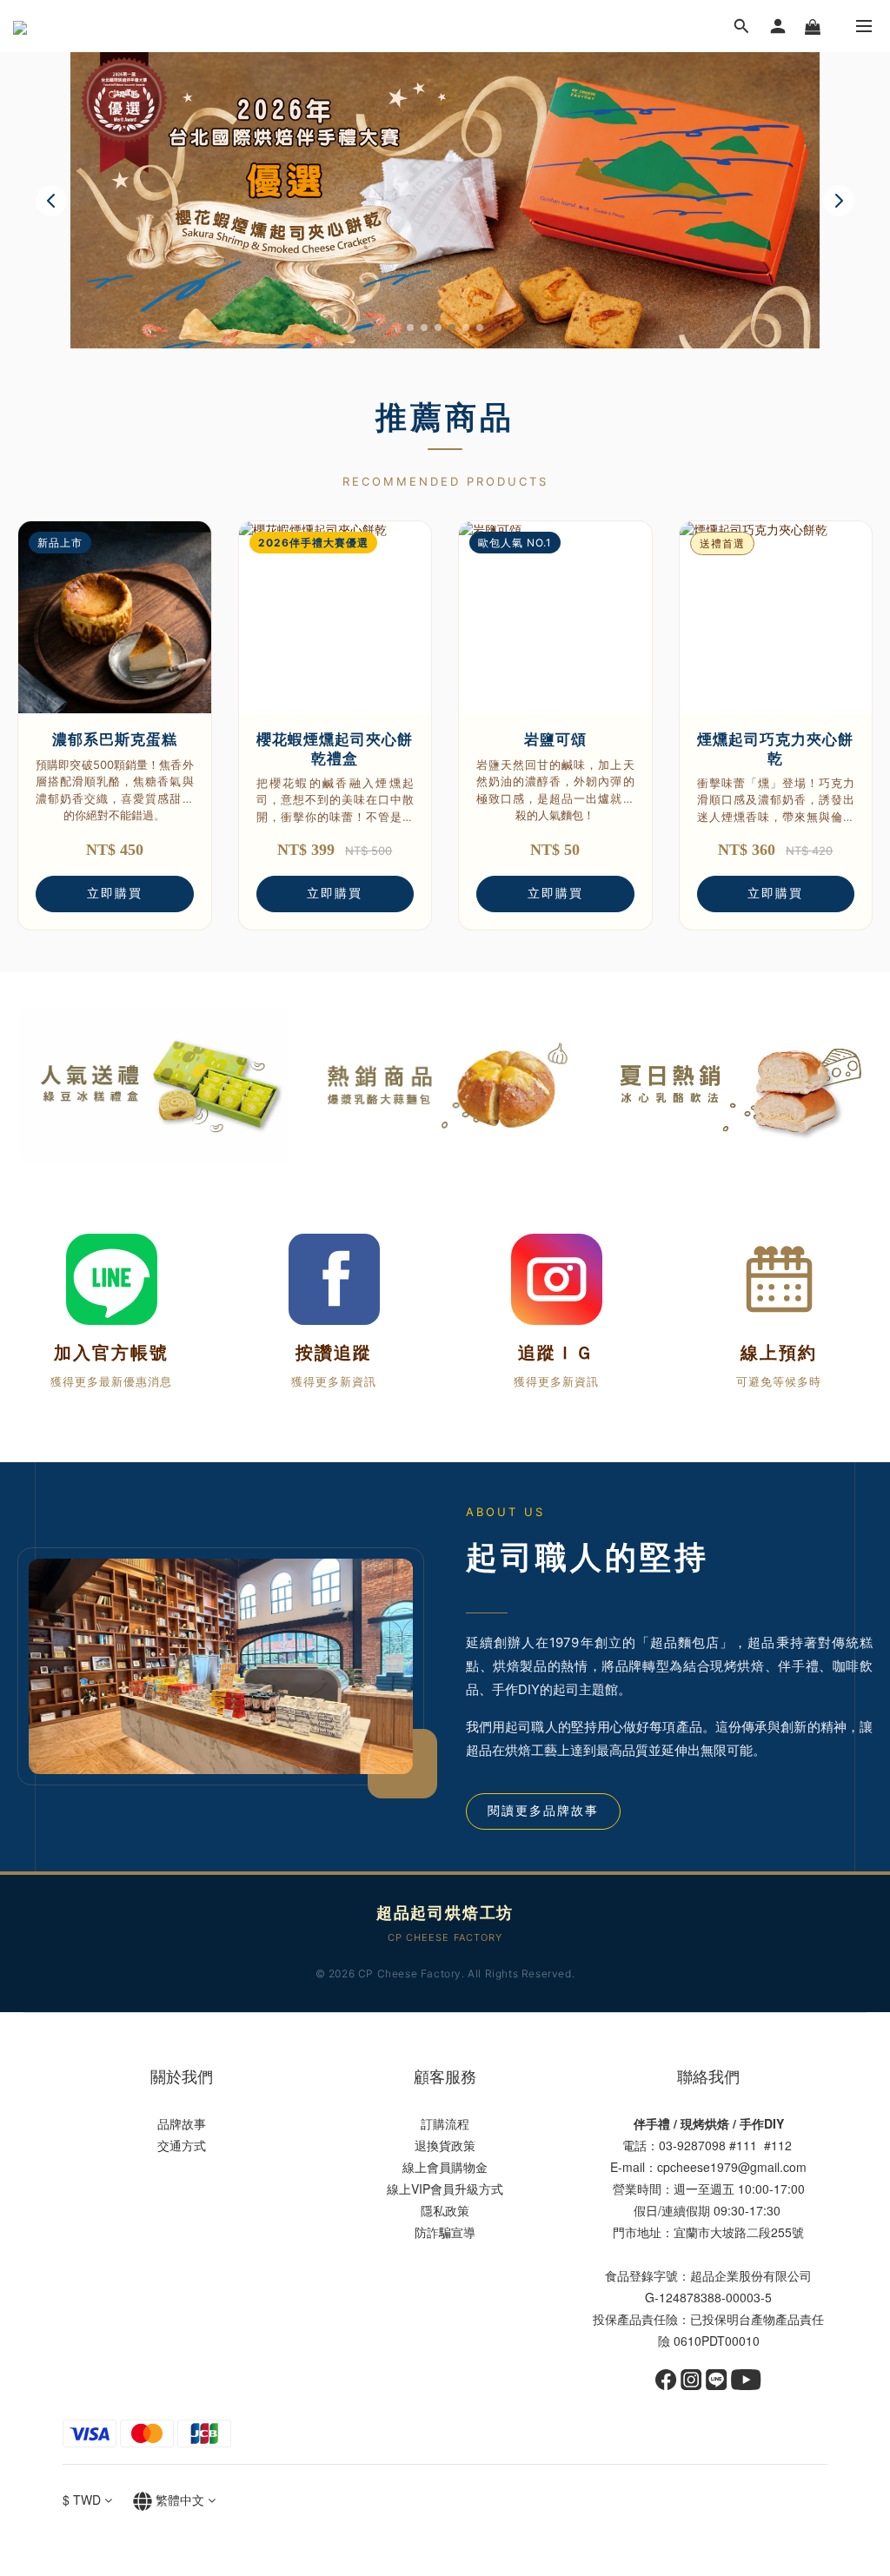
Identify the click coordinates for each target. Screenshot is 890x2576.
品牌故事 (182, 2123)
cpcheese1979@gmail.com (732, 2167)
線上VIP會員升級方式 (445, 2189)
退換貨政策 (445, 2145)
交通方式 (182, 2145)
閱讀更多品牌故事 (543, 1811)
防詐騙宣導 (445, 2232)
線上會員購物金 (445, 2167)
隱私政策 (445, 2210)
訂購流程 (445, 2123)
